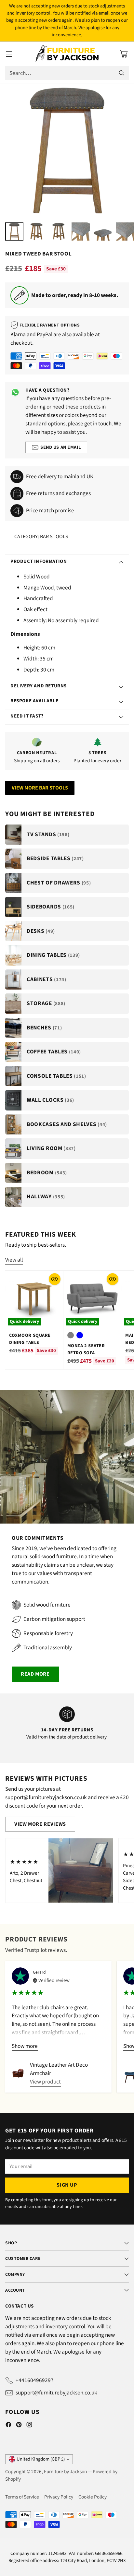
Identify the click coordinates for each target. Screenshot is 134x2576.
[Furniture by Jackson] (67, 54)
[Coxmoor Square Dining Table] (34, 1300)
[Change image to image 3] (59, 231)
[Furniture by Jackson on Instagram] (29, 2426)
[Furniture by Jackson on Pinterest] (19, 2426)
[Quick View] (55, 1279)
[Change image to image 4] (81, 231)
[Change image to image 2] (36, 231)
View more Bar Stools (40, 788)
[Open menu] (9, 54)
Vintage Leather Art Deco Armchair (59, 2069)
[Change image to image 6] (125, 231)
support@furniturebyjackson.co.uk (56, 2393)
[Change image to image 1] (14, 231)
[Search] (122, 73)
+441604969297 (35, 2380)
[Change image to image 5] (103, 231)
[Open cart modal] (123, 54)
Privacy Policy (59, 2497)
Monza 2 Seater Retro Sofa (86, 1349)
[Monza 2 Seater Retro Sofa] (92, 1300)
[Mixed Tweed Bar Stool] (67, 150)
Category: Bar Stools (41, 537)
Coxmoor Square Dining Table (30, 1339)
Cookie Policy (93, 2497)
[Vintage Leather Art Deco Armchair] (18, 2073)
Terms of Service (22, 2497)
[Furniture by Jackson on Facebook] (8, 2426)
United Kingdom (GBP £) (41, 2459)
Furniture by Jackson (65, 2472)
